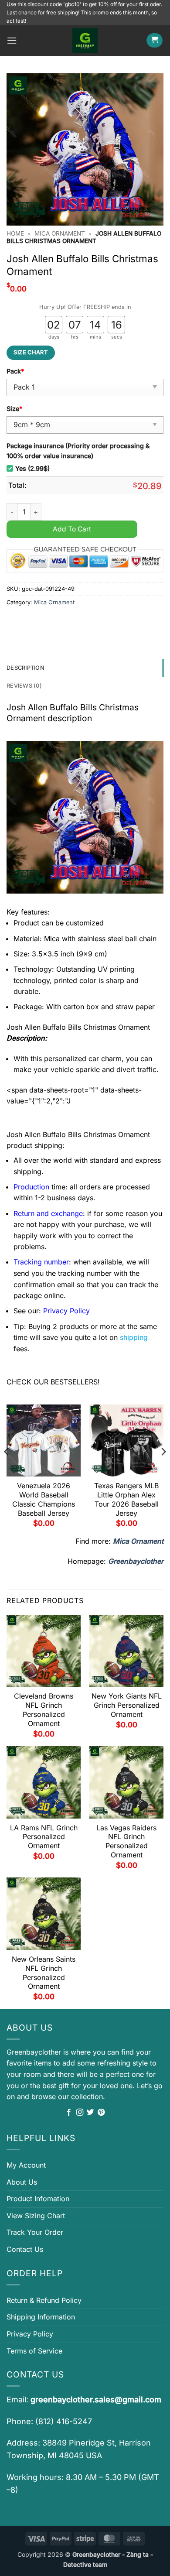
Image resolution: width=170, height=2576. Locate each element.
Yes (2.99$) (32, 468)
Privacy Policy (30, 2334)
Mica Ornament (60, 233)
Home (15, 233)
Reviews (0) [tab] (24, 686)
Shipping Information (41, 2317)
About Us (22, 2182)
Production (31, 1187)
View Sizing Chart (36, 2216)
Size (14, 409)
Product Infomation (38, 2199)
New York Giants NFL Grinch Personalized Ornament (127, 1705)
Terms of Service (34, 2351)
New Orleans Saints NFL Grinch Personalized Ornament (44, 1973)
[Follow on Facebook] (69, 2113)
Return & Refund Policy (44, 2300)
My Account (26, 2165)
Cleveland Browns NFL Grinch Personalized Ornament (44, 1709)
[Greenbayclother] (85, 41)
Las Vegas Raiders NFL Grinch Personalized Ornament (126, 1841)
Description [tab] (25, 668)
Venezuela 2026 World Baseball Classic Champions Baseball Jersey (44, 1499)
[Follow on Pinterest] (101, 2113)
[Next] (163, 1469)
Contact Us (25, 2249)
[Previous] (7, 1469)
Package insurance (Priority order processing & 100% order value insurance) (78, 451)
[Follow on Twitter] (90, 2113)
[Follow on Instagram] (80, 2113)
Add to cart (72, 529)
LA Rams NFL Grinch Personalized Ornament (44, 1837)
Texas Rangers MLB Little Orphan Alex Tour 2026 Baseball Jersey (126, 1499)
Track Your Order (35, 2232)
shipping (134, 1337)
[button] (12, 40)
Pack (15, 371)
